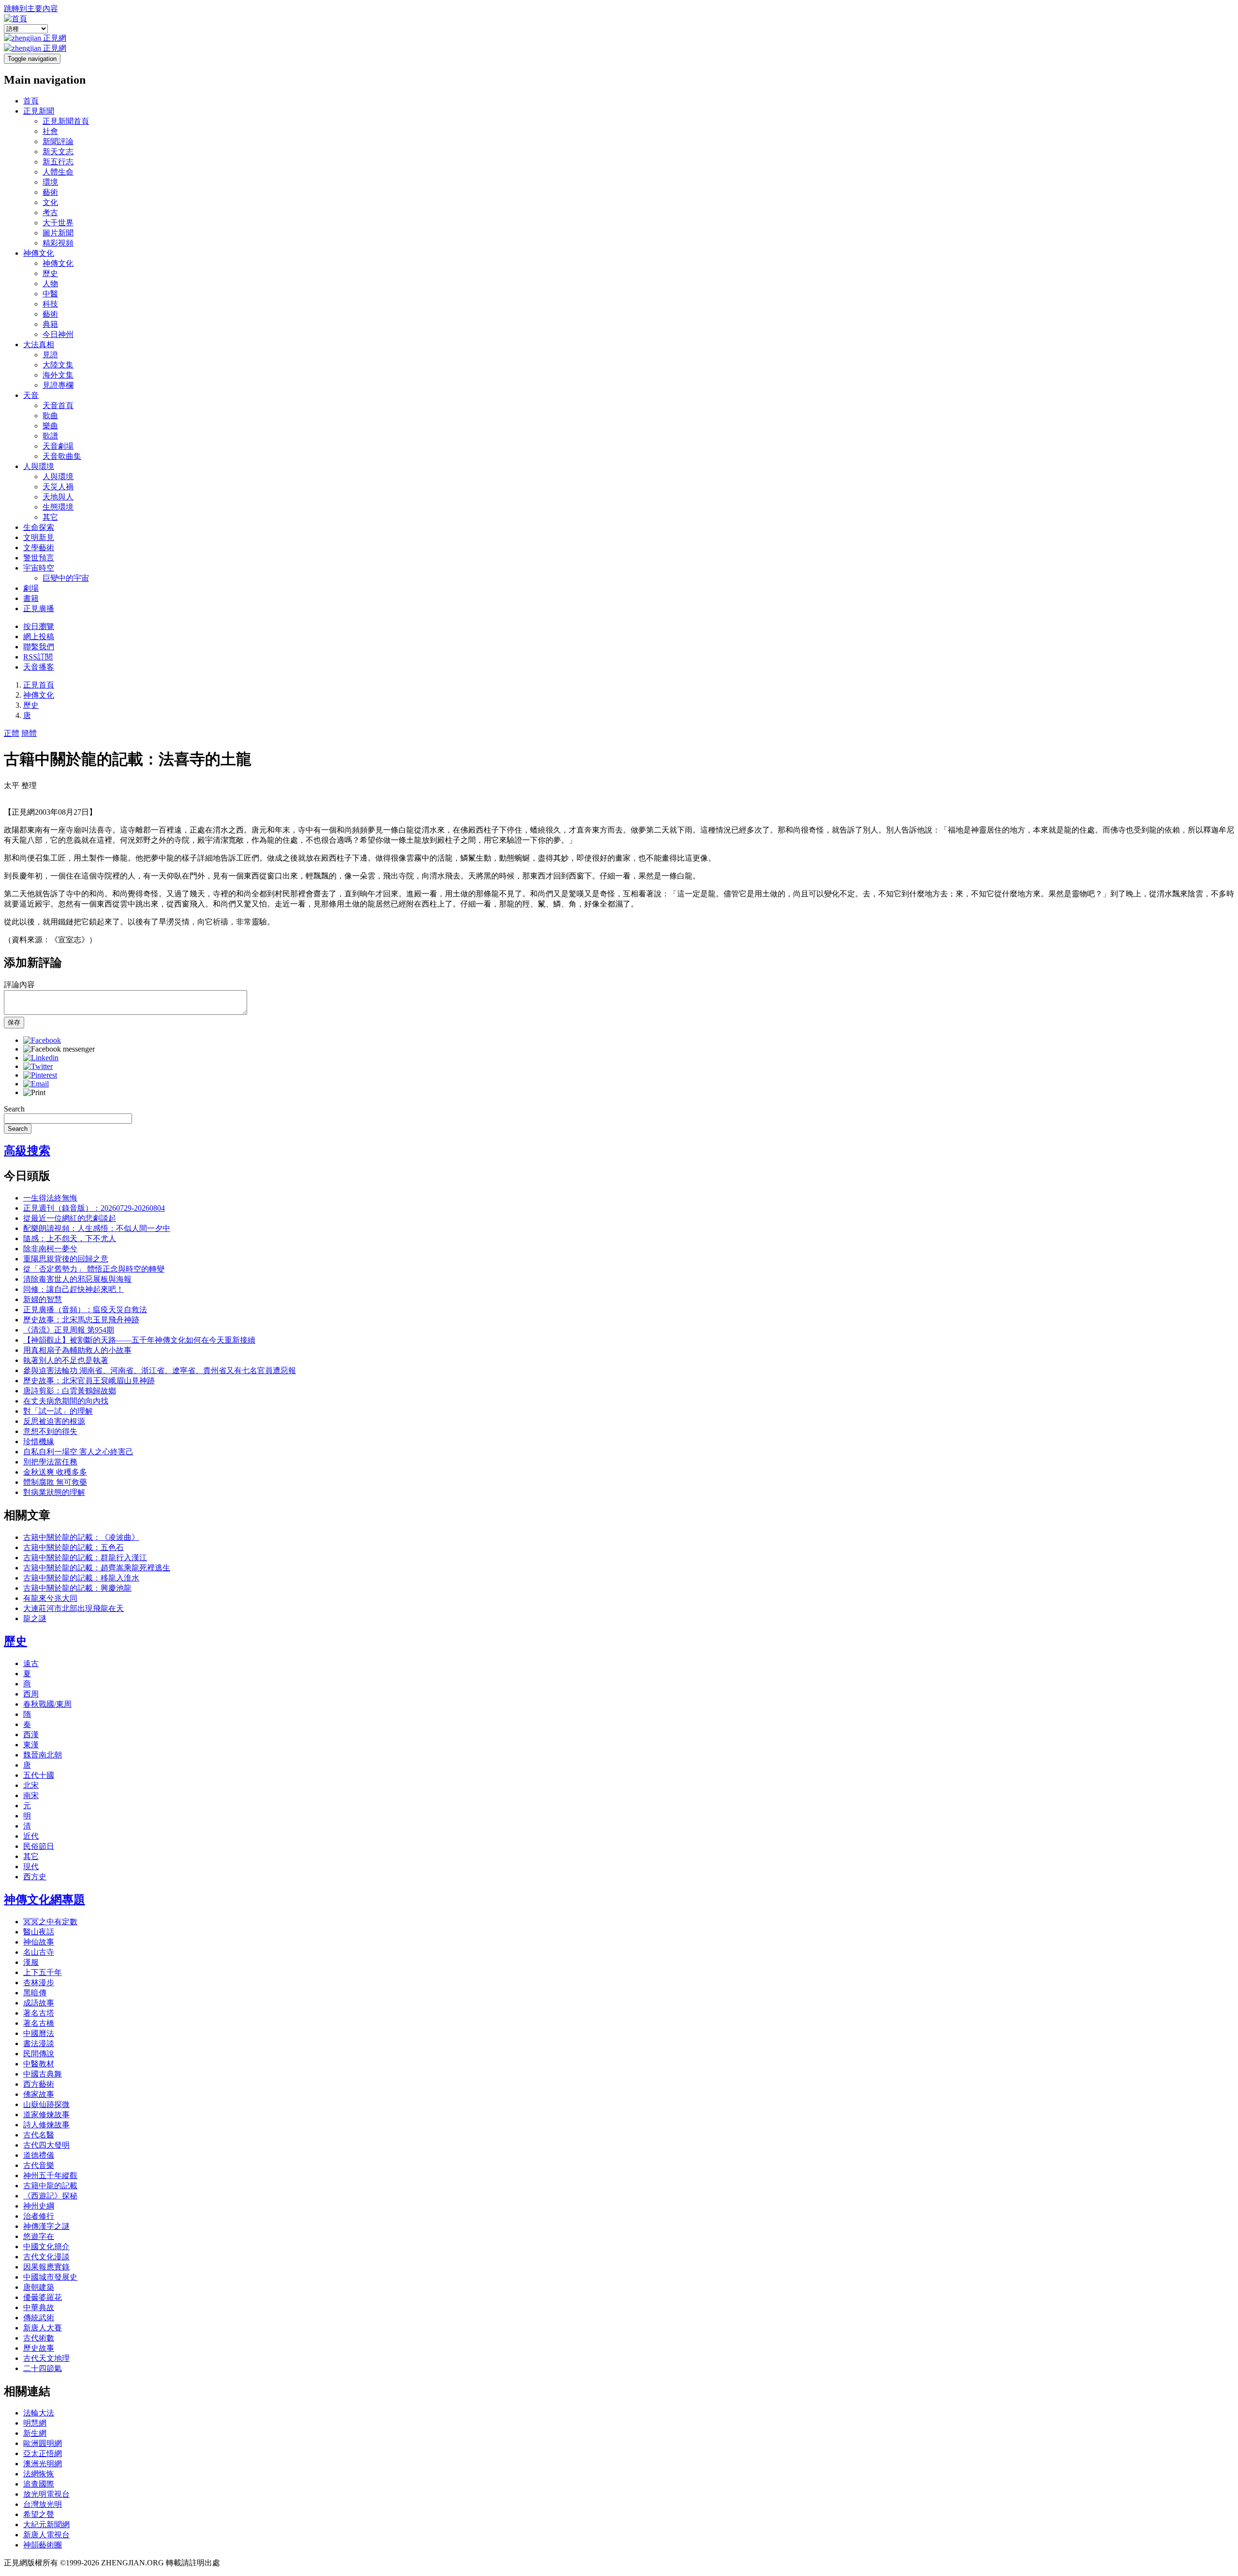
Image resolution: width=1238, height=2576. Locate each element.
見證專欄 (58, 385)
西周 (31, 1694)
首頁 (31, 101)
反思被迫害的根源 (54, 1421)
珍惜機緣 (39, 1442)
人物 (50, 284)
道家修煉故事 (46, 2115)
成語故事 (39, 2003)
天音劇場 (58, 446)
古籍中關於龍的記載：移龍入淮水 (81, 1578)
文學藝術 (39, 548)
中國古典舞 (43, 2074)
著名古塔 (39, 2013)
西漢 (31, 1734)
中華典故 (39, 2307)
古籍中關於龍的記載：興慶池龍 (77, 1588)
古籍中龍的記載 (50, 2186)
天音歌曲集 (62, 456)
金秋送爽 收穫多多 (55, 1472)
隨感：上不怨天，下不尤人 (70, 1238)
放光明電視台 (46, 2494)
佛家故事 (39, 2094)
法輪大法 (39, 2413)
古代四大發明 (46, 2145)
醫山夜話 (39, 1932)
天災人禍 (58, 487)
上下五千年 (43, 1972)
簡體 (29, 733)
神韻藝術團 (43, 2545)
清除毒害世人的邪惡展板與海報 (77, 1279)
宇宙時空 (39, 568)
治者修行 (39, 2216)
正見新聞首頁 (66, 121)
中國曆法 (39, 2033)
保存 (14, 1022)
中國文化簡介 (46, 2247)
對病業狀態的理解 (54, 1492)
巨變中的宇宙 (66, 578)
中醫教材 (39, 2064)
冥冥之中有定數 (50, 1922)
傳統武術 (39, 2318)
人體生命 (58, 172)
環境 (50, 182)
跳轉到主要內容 (31, 8)
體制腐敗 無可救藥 (55, 1482)
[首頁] (15, 19)
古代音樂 (39, 2165)
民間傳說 (39, 2054)
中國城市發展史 (50, 2277)
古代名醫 (39, 2135)
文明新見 (39, 537)
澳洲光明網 (43, 2464)
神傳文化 (39, 253)
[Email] (36, 1084)
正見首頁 (39, 685)
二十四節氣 (43, 2368)
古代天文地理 (46, 2358)
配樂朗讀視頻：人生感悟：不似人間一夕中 (97, 1228)
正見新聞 (39, 111)
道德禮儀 (39, 2155)
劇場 (31, 588)
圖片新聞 (58, 233)
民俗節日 (39, 1846)
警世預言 (39, 558)
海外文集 (58, 375)
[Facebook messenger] (59, 1049)
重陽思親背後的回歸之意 (66, 1259)
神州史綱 (39, 2206)
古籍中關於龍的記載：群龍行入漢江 (85, 1558)
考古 (50, 212)
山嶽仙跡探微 (46, 2104)
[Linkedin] (41, 1058)
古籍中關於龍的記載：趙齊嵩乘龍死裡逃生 (97, 1568)
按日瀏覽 (39, 626)
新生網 (35, 2433)
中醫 (50, 294)
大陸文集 (58, 365)
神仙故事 (39, 1942)
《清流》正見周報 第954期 (69, 1330)
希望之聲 (39, 2514)
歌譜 (50, 436)
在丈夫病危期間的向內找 (66, 1401)
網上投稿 (39, 637)
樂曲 (50, 426)
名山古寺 (39, 1952)
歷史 (50, 273)
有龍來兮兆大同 (50, 1598)
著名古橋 (39, 2023)
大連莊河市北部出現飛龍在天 (74, 1608)
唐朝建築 (39, 2287)
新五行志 (58, 162)
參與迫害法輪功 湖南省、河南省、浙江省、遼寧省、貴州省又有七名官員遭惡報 (160, 1370)
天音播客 (39, 667)
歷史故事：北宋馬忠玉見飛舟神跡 (81, 1320)
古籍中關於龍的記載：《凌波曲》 (81, 1537)
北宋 (31, 1785)
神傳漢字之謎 (46, 2226)
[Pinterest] (40, 1075)
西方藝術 (39, 2084)
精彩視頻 (58, 243)
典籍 (50, 324)
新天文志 (58, 152)
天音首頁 (58, 405)
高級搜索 (27, 1151)
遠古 (31, 1663)
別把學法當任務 (50, 1462)
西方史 (35, 1877)
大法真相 (39, 344)
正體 (12, 733)
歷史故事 (39, 2348)
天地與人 (58, 497)
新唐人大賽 (43, 2328)
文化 (50, 202)
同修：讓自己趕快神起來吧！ (74, 1289)
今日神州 (58, 334)
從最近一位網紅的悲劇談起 (70, 1218)
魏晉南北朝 (43, 1755)
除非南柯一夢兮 (50, 1249)
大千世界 (58, 223)
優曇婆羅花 (43, 2297)
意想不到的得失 (50, 1431)
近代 (31, 1836)
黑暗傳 (35, 1993)
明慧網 (35, 2423)
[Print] (34, 1092)
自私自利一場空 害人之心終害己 (78, 1452)
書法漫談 (39, 2043)
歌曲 (50, 416)
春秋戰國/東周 (47, 1704)
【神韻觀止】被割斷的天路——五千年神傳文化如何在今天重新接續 (139, 1340)
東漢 (31, 1745)
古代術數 (39, 2338)
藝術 (50, 192)
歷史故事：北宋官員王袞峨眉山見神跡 (89, 1381)
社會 (50, 131)
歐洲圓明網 (43, 2443)
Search (14, 1109)
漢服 (31, 1962)
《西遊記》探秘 (50, 2196)
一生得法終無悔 (50, 1198)
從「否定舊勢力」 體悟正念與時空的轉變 (94, 1269)
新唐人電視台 (46, 2535)
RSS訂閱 (38, 657)
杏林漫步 (39, 1983)
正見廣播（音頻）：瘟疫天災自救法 (85, 1310)
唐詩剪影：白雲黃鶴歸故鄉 (70, 1391)
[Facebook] (42, 1040)
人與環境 (39, 466)
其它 (50, 517)
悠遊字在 (39, 2236)
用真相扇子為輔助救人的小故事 (77, 1350)
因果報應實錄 (46, 2267)
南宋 (31, 1795)
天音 (31, 395)
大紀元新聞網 (46, 2525)
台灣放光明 (43, 2504)
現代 (31, 1866)
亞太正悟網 (43, 2453)
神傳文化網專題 (44, 1900)
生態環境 (58, 507)
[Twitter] (38, 1066)
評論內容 (19, 985)
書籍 (31, 598)
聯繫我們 (39, 647)
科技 (50, 304)
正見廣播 (39, 608)
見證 (50, 355)
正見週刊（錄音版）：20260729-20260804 (94, 1208)
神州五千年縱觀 (50, 2175)
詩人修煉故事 (46, 2125)
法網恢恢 (39, 2474)
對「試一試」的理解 (58, 1411)
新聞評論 (58, 141)
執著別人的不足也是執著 (66, 1360)
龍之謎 (35, 1618)
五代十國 (39, 1775)
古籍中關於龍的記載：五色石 (74, 1547)
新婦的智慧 (43, 1299)
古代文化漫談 (46, 2257)
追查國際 (39, 2484)
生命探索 (39, 527)
